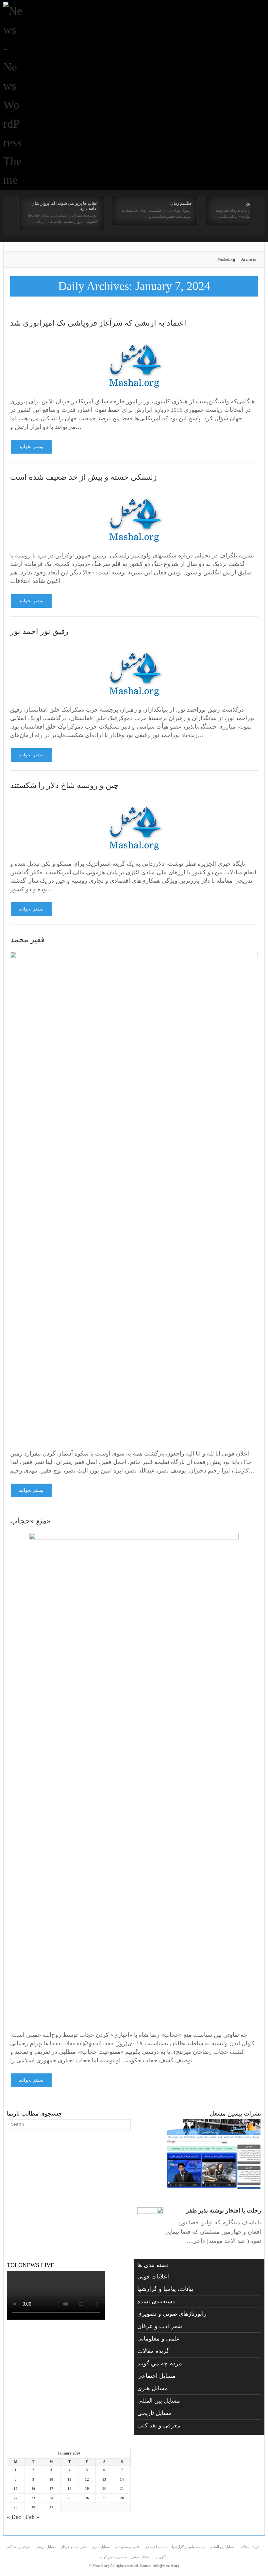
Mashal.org (226, 259)
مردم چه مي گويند (160, 2363)
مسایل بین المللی (159, 2401)
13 (104, 2479)
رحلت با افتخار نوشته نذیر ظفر (224, 2211)
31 (51, 2507)
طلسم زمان (181, 203)
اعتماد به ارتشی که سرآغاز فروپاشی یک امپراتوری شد (98, 323)
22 (16, 2498)
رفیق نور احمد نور (39, 631)
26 (87, 2498)
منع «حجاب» (30, 1521)
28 (122, 2498)
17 (51, 2488)
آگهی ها (160, 2557)
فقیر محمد (27, 940)
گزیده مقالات (153, 2351)
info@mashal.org (166, 2566)
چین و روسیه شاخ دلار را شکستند (64, 785)
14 (122, 2479)
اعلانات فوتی (153, 2277)
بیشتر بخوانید (31, 447)
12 (87, 2479)
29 (16, 2507)
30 (33, 2507)
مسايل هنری (153, 2388)
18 (70, 2488)
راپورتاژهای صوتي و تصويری (172, 2314)
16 (33, 2488)
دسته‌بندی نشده (156, 2301)
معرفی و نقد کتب (159, 2425)
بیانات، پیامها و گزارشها (165, 2289)
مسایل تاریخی (155, 2413)
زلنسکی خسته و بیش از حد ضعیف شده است (84, 477)
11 (69, 2479)
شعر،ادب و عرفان (160, 2326)
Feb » (33, 2517)
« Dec (14, 2517)
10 (51, 2479)
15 (16, 2488)
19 (87, 2488)
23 (33, 2498)
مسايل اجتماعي (156, 2376)
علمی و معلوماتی (159, 2339)
